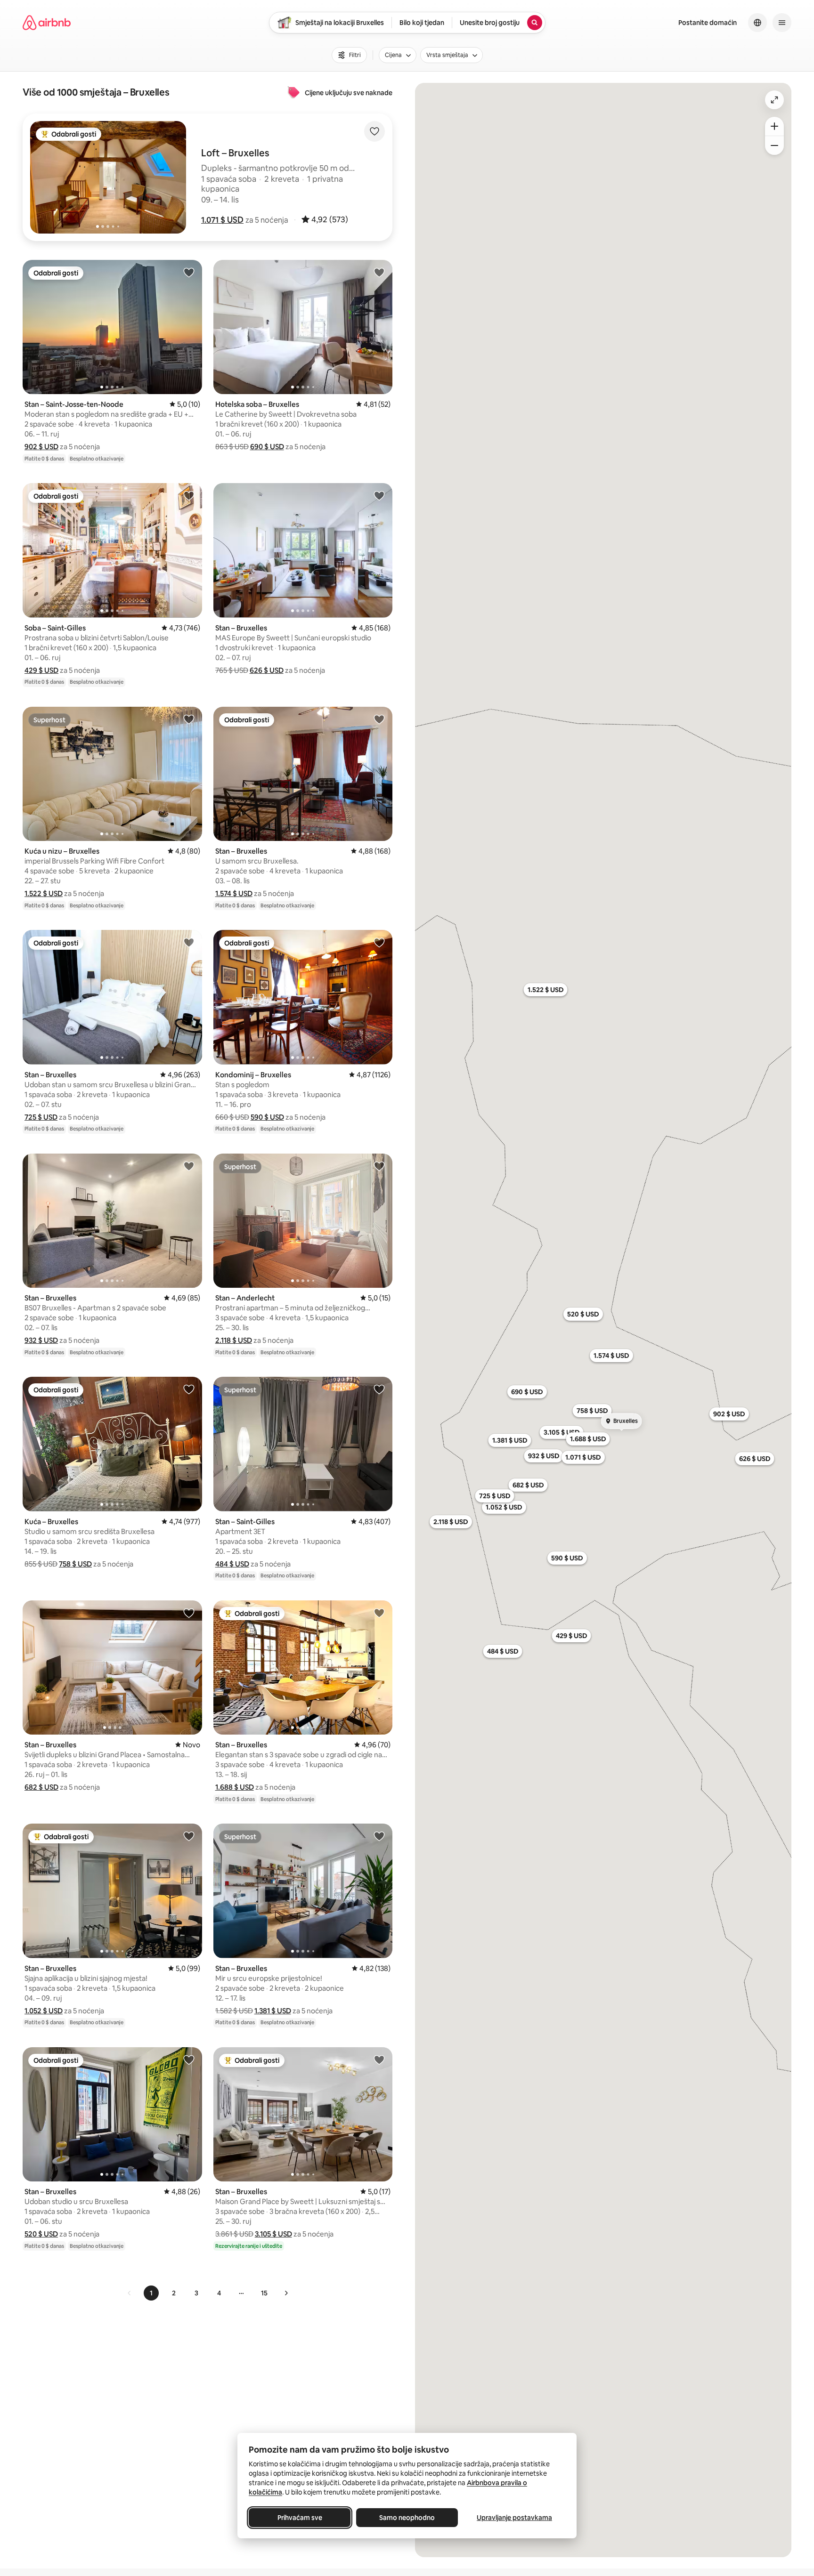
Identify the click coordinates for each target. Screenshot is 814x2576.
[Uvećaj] (774, 126)
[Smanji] (774, 145)
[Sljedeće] (286, 2293)
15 (264, 2293)
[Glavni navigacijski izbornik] (782, 23)
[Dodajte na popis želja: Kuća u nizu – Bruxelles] (189, 719)
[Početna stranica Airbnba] (47, 23)
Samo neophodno (407, 2518)
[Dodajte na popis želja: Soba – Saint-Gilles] (189, 495)
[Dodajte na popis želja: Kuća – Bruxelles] (189, 1389)
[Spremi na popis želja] (374, 131)
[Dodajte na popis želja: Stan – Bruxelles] (379, 495)
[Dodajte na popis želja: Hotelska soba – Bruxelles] (379, 272)
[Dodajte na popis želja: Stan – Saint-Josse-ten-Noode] (189, 272)
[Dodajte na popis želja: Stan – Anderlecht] (379, 1166)
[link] (130, 2293)
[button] (222, 220)
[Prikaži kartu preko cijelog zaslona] (774, 100)
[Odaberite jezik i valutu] (757, 23)
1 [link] (151, 2293)
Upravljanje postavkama (514, 2518)
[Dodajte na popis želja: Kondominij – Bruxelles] (379, 942)
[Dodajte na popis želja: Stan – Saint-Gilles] (379, 1389)
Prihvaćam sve (300, 2518)
